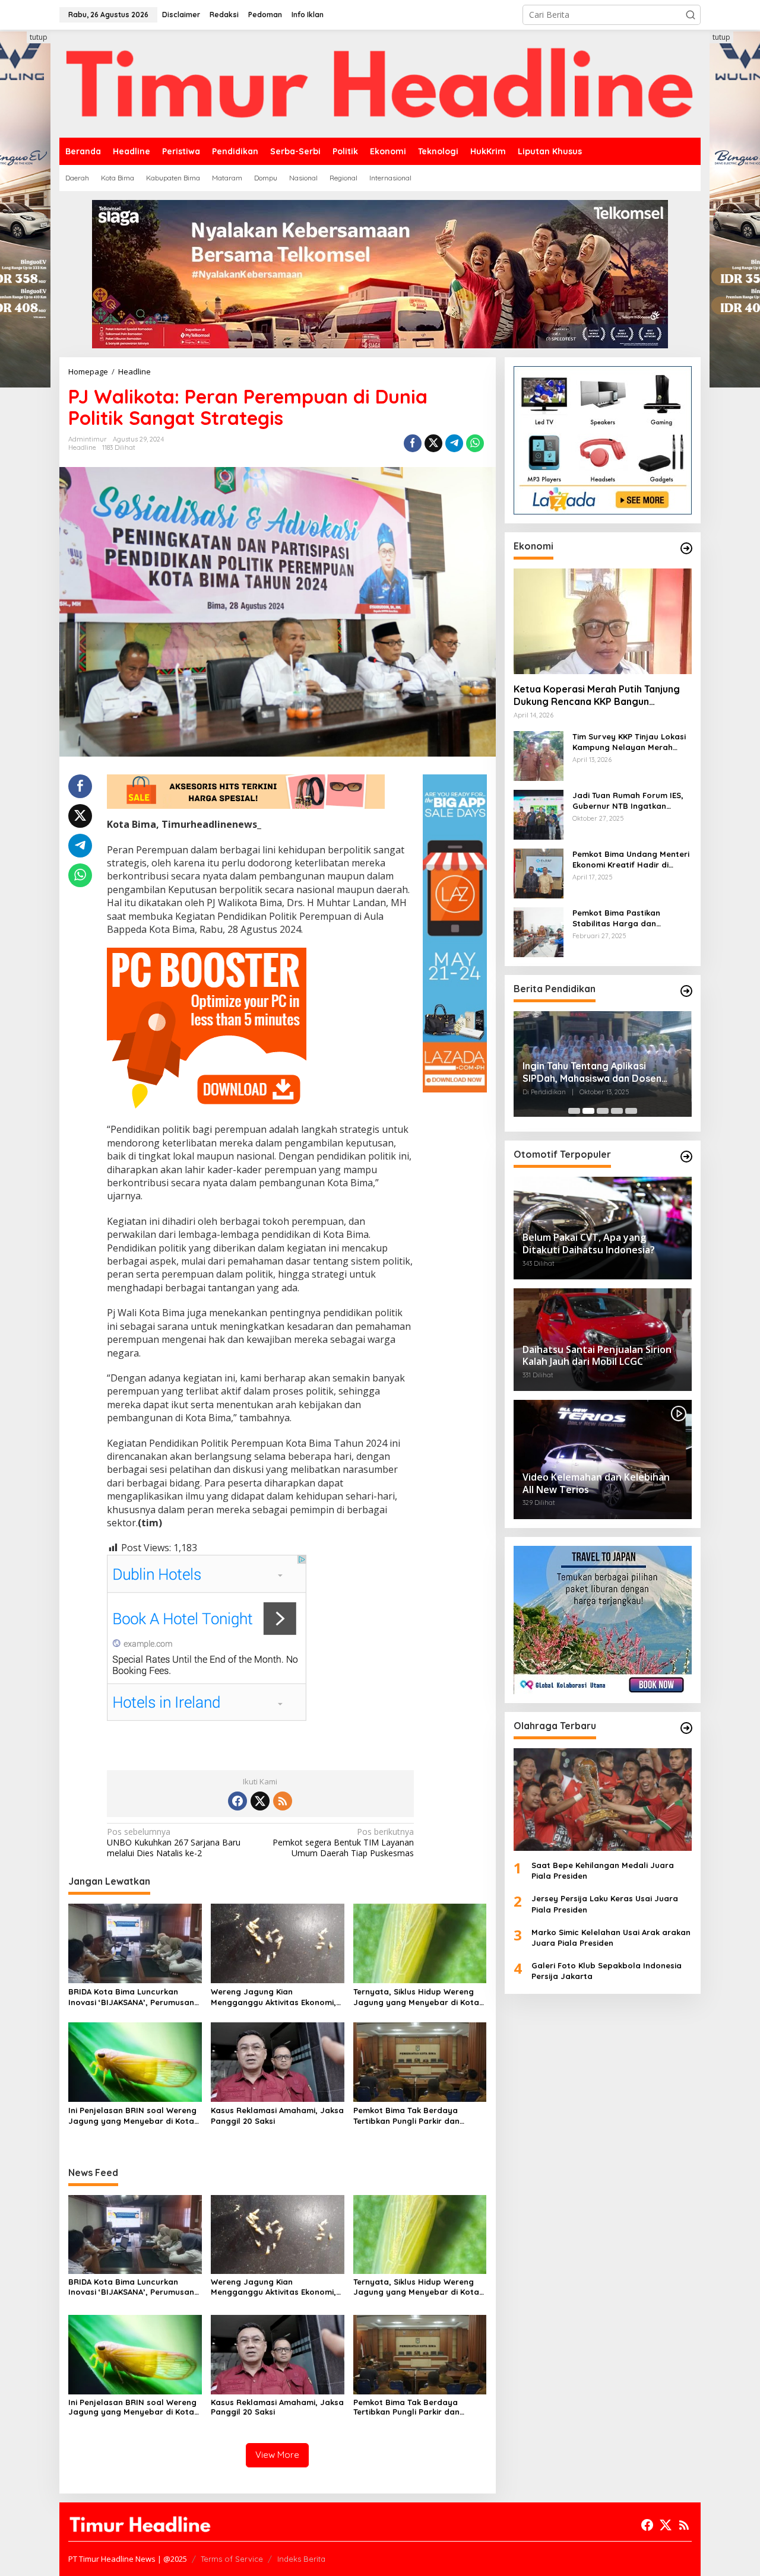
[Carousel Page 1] (574, 1111)
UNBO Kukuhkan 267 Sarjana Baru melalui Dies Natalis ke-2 (174, 1843)
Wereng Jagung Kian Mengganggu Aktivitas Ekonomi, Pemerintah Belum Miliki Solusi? (273, 1997)
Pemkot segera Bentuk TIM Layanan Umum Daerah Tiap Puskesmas (343, 1843)
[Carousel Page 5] (631, 1111)
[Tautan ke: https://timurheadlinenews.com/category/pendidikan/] (686, 991)
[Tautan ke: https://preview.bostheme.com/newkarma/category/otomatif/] (686, 1157)
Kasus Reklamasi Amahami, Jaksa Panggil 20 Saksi (277, 2116)
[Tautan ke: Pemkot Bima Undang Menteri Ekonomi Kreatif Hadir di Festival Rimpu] (539, 873)
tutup (39, 37)
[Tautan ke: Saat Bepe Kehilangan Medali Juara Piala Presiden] (603, 1800)
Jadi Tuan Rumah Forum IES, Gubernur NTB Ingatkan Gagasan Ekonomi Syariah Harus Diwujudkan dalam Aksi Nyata (630, 801)
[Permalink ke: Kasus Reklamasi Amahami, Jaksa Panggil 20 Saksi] (278, 2061)
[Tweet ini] (433, 443)
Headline (82, 447)
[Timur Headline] (380, 83)
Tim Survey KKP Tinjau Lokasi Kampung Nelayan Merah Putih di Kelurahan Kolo (629, 742)
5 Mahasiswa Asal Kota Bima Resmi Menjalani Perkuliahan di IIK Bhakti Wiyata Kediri (603, 1072)
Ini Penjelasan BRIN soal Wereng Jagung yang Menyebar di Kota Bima (132, 2116)
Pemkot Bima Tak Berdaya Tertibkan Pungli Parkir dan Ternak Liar (406, 2116)
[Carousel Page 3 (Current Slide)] (603, 1111)
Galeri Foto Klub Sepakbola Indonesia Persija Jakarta (607, 1971)
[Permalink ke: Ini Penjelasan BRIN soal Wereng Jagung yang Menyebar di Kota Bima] (135, 2061)
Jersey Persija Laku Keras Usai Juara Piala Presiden (605, 1904)
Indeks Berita (301, 2559)
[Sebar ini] (413, 443)
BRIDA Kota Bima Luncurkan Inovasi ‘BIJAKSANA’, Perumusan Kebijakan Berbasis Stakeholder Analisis (132, 1997)
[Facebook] (237, 1801)
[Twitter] (260, 1801)
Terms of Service (232, 2559)
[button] (691, 15)
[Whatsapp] (475, 443)
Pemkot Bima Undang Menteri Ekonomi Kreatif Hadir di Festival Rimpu (631, 860)
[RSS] (283, 1801)
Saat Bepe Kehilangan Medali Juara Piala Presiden (603, 1870)
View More (277, 2455)
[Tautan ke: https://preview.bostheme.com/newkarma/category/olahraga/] (686, 1728)
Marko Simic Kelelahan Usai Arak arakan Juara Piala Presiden (611, 1937)
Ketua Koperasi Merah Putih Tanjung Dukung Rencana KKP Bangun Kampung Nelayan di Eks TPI (597, 695)
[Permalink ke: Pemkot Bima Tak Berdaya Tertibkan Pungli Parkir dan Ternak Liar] (420, 2061)
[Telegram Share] (454, 443)
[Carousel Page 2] (588, 1111)
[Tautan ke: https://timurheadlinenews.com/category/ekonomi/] (686, 548)
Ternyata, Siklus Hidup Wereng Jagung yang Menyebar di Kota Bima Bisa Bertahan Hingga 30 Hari (416, 1997)
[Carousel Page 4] (617, 1111)
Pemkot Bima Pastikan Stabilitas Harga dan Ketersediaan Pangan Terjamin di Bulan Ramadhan (629, 918)
